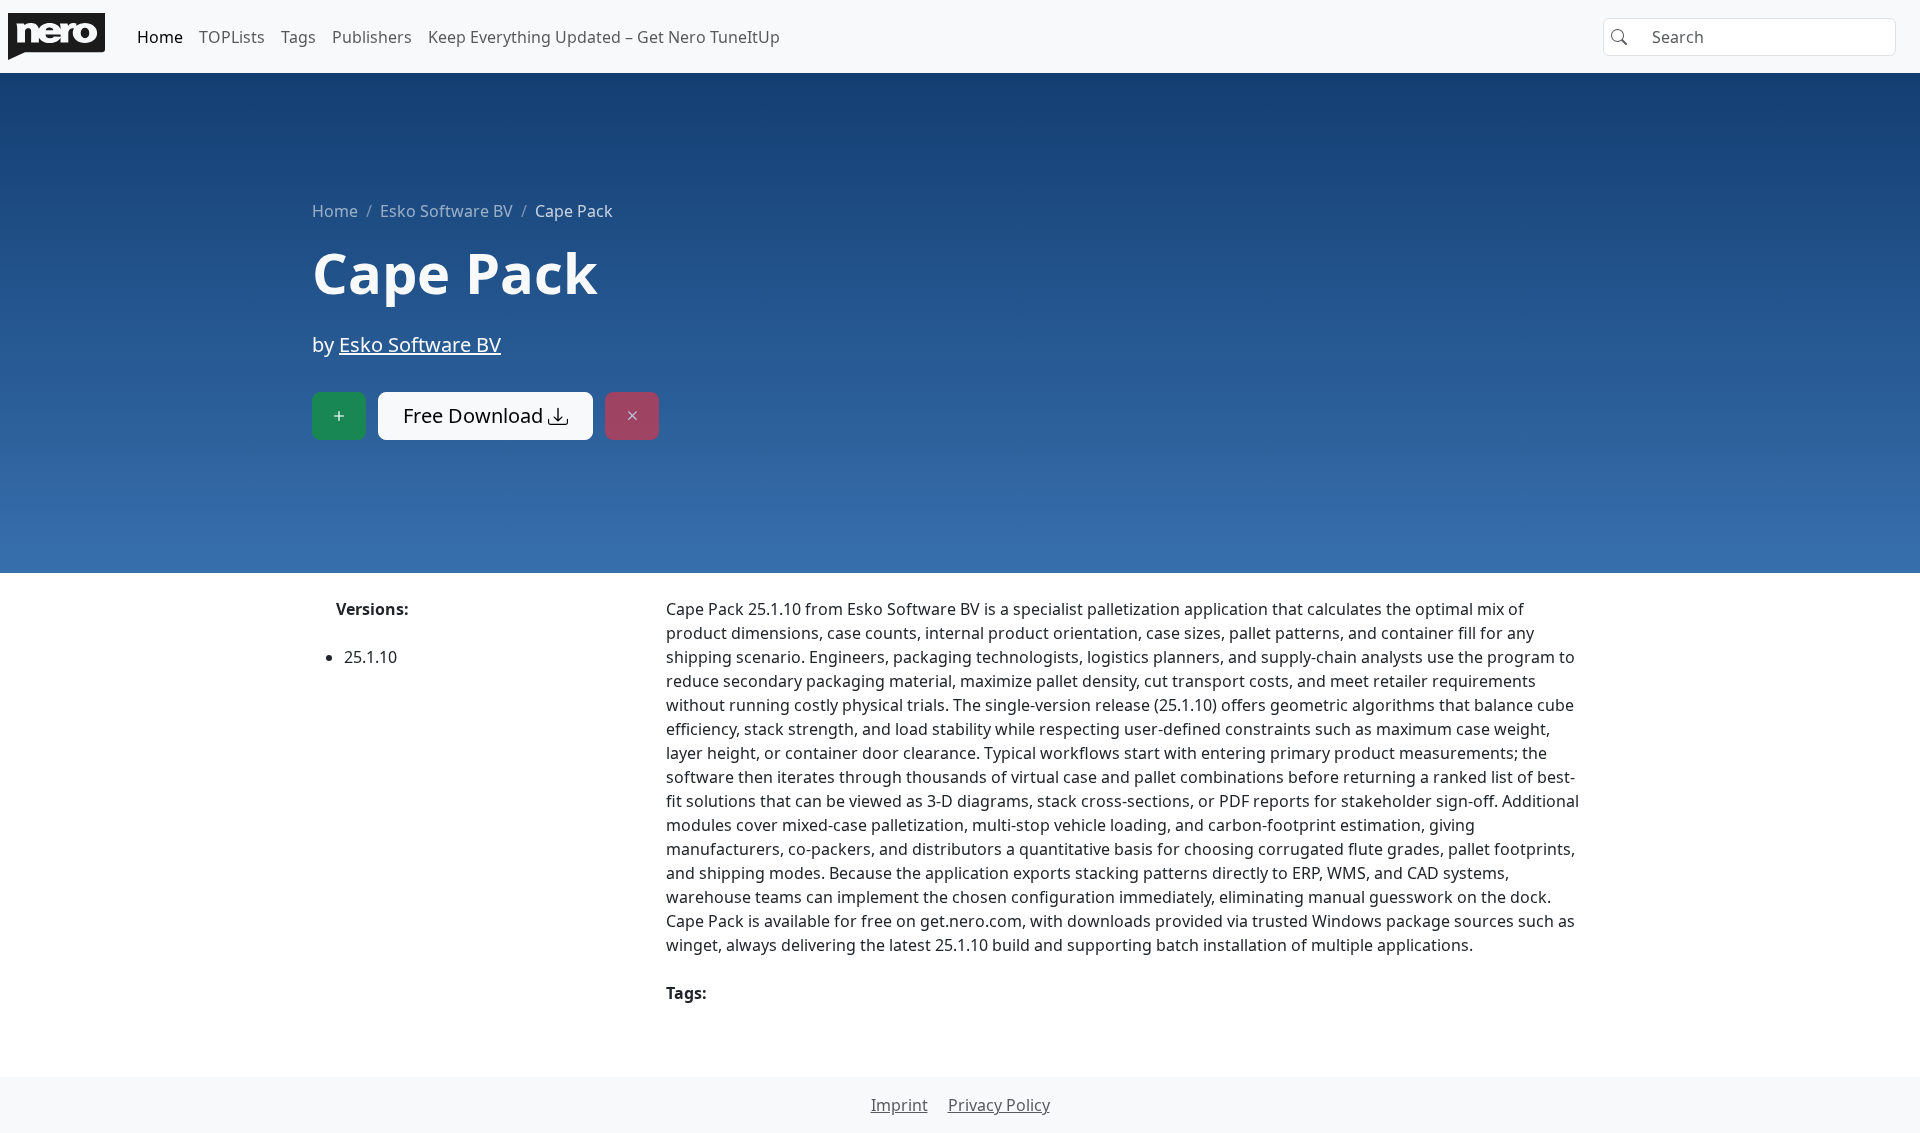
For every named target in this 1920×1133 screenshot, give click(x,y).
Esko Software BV (446, 211)
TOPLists (232, 37)
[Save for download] (339, 416)
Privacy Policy (999, 1105)
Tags (298, 37)
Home (160, 37)
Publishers (372, 37)
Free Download (475, 415)
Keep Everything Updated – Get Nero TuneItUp (604, 37)
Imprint (899, 1105)
